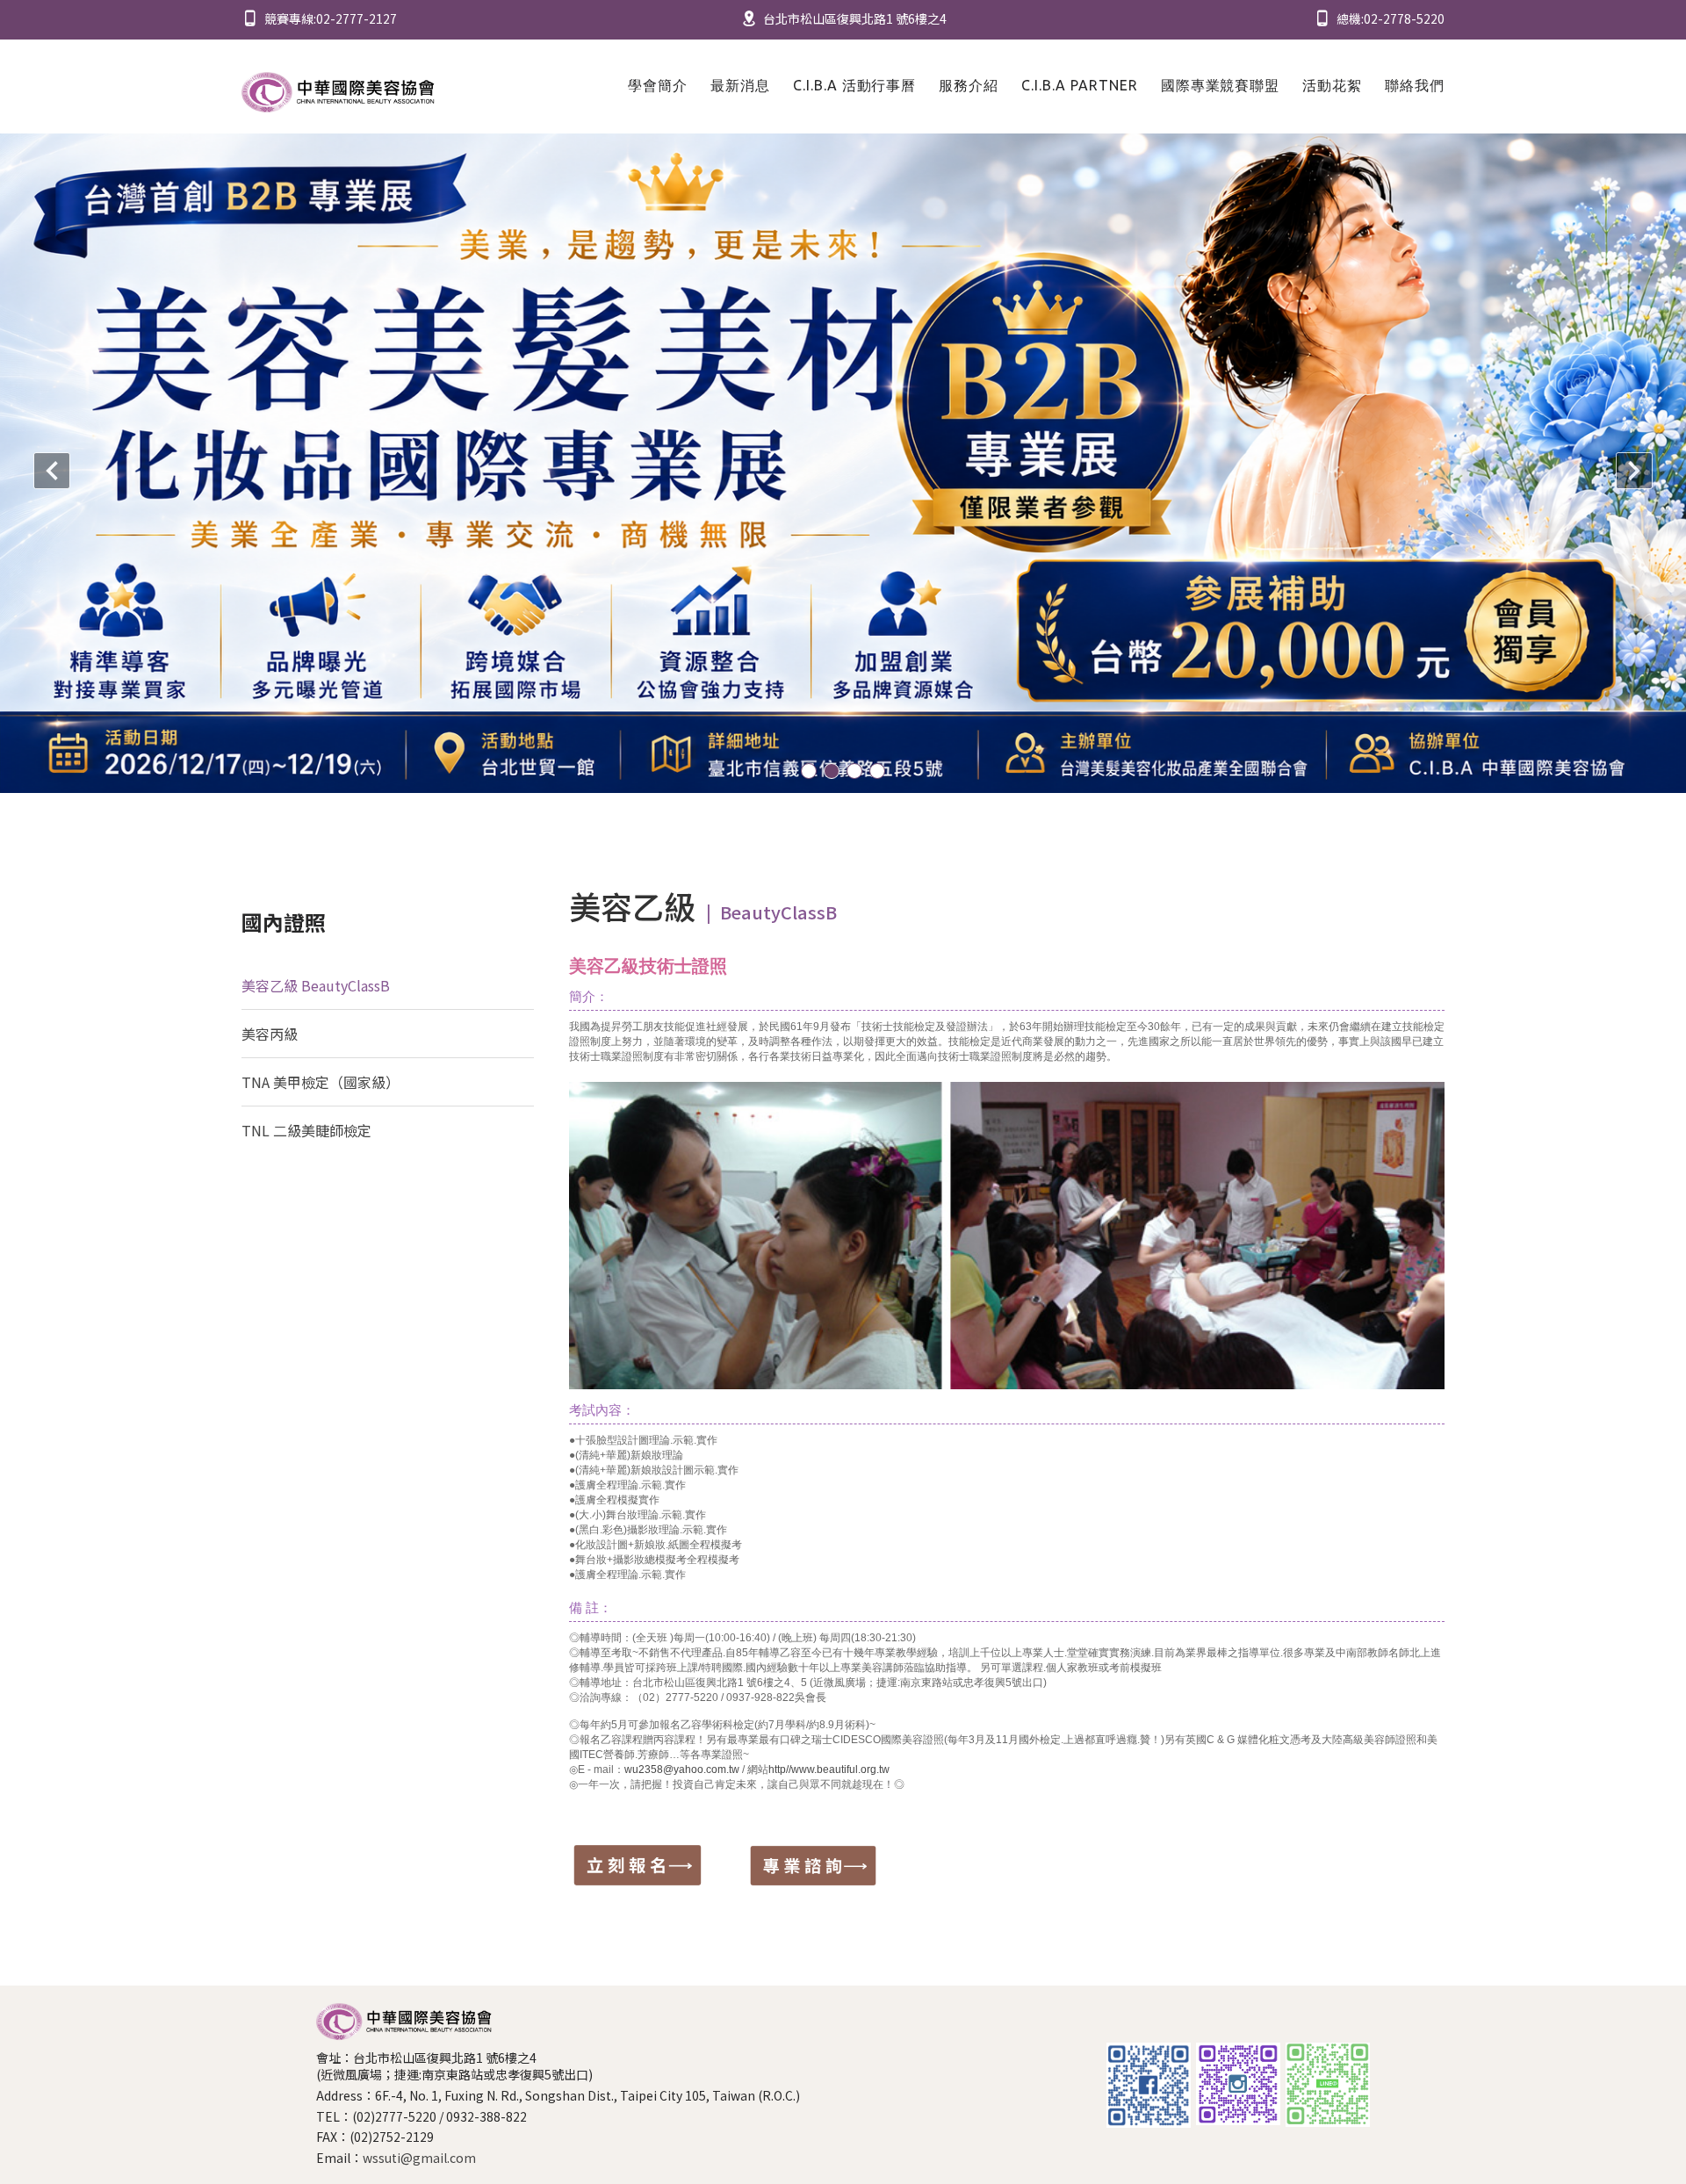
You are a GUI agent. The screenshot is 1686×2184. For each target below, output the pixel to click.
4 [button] (877, 771)
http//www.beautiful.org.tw (829, 1770)
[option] (843, 463)
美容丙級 (270, 1034)
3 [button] (854, 771)
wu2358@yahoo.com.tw (682, 1770)
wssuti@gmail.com (419, 2158)
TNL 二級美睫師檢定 (306, 1130)
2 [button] (832, 771)
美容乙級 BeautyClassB (316, 985)
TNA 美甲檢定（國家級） (321, 1082)
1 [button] (809, 771)
